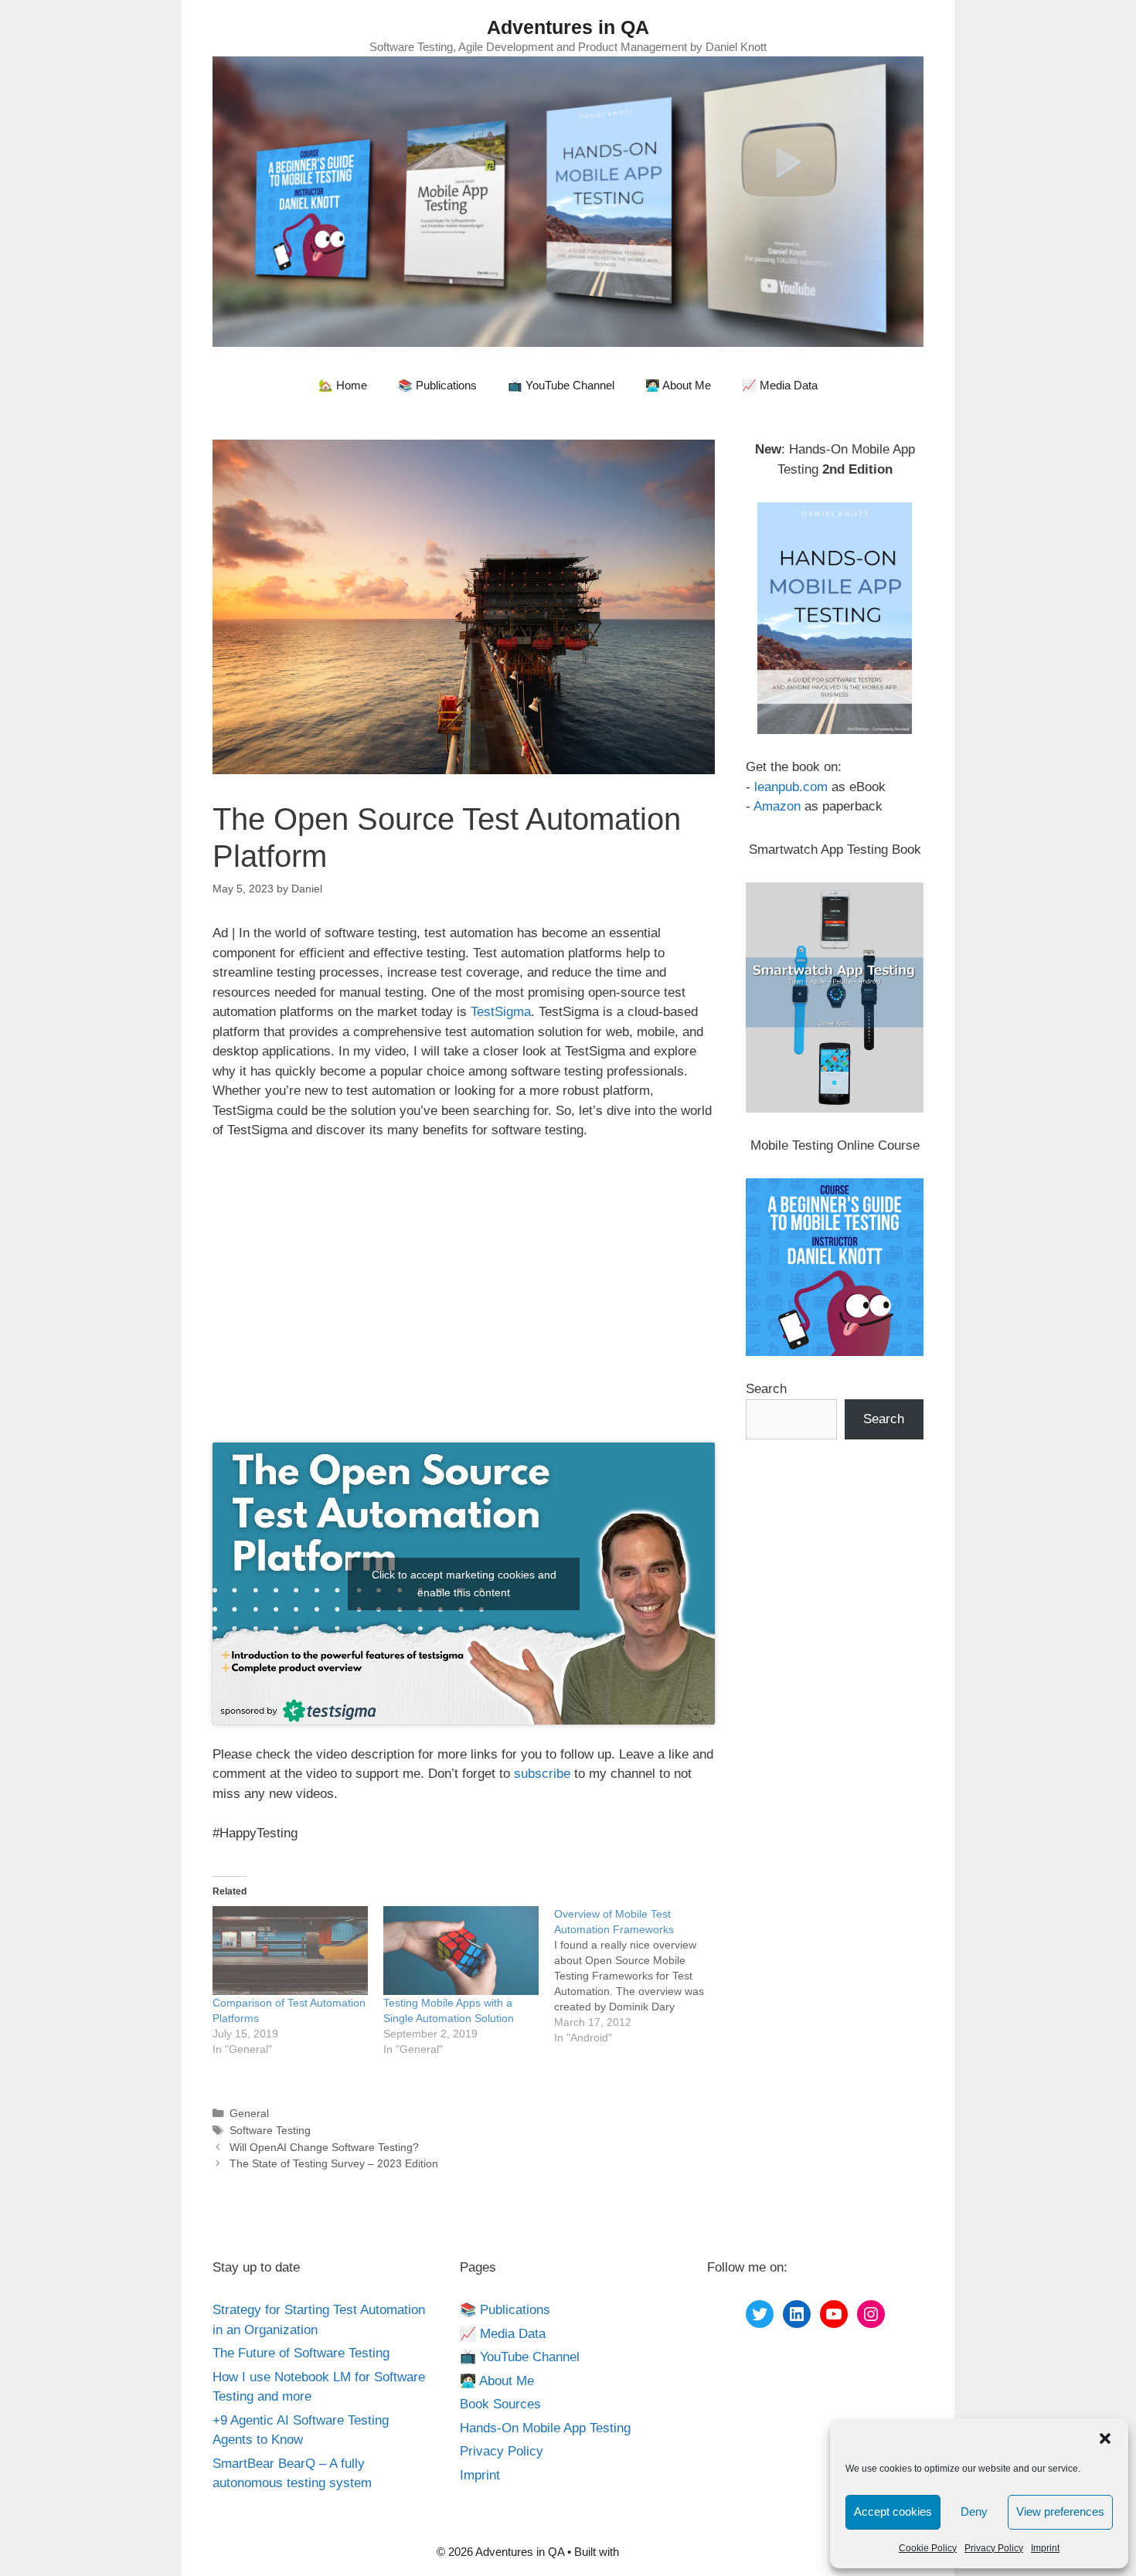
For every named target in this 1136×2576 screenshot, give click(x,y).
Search (766, 1389)
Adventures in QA (568, 27)
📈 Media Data (780, 385)
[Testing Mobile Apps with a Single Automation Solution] (461, 1951)
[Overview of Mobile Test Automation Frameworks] (639, 1976)
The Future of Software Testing (301, 2353)
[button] (1105, 2438)
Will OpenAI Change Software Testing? (324, 2147)
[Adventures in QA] (568, 201)
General (249, 2113)
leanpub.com (791, 787)
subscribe (542, 1774)
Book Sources (500, 2404)
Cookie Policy (928, 2548)
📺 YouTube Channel (561, 385)
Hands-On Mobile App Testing (545, 2428)
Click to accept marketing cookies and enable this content (464, 1584)
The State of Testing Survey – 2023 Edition (334, 2163)
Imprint (1045, 2548)
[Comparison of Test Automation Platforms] (290, 1951)
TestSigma (501, 1012)
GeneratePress (661, 2552)
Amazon (777, 806)
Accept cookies (893, 2511)
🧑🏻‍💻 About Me (678, 385)
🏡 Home (343, 385)
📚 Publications (437, 385)
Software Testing (270, 2130)
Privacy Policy (994, 2548)
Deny (974, 2511)
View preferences (1060, 2511)
